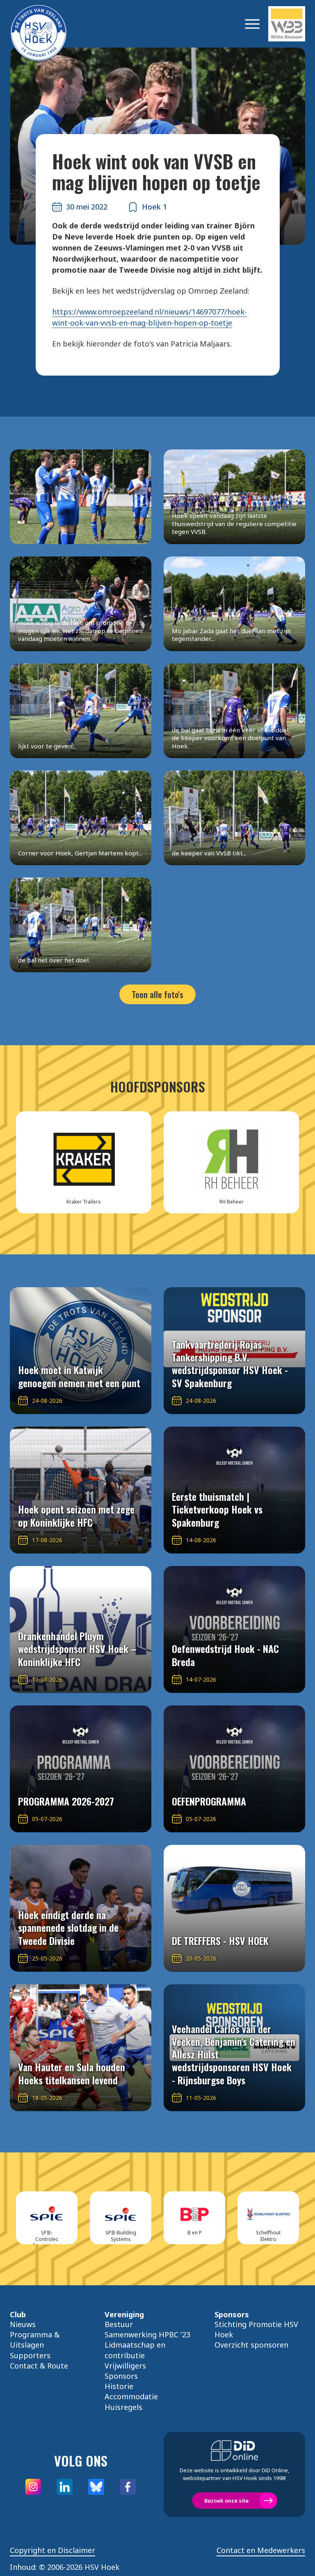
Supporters (30, 2355)
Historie (119, 2386)
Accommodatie (131, 2396)
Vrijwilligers (125, 2366)
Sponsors (121, 2376)
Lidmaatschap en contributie (135, 2350)
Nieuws (23, 2324)
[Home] (51, 24)
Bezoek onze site (226, 2501)
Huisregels (123, 2407)
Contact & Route (39, 2366)
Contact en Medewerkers (261, 2550)
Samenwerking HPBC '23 (147, 2334)
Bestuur (119, 2324)
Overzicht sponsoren (251, 2345)
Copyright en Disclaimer (52, 2550)
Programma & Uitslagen (35, 2340)
